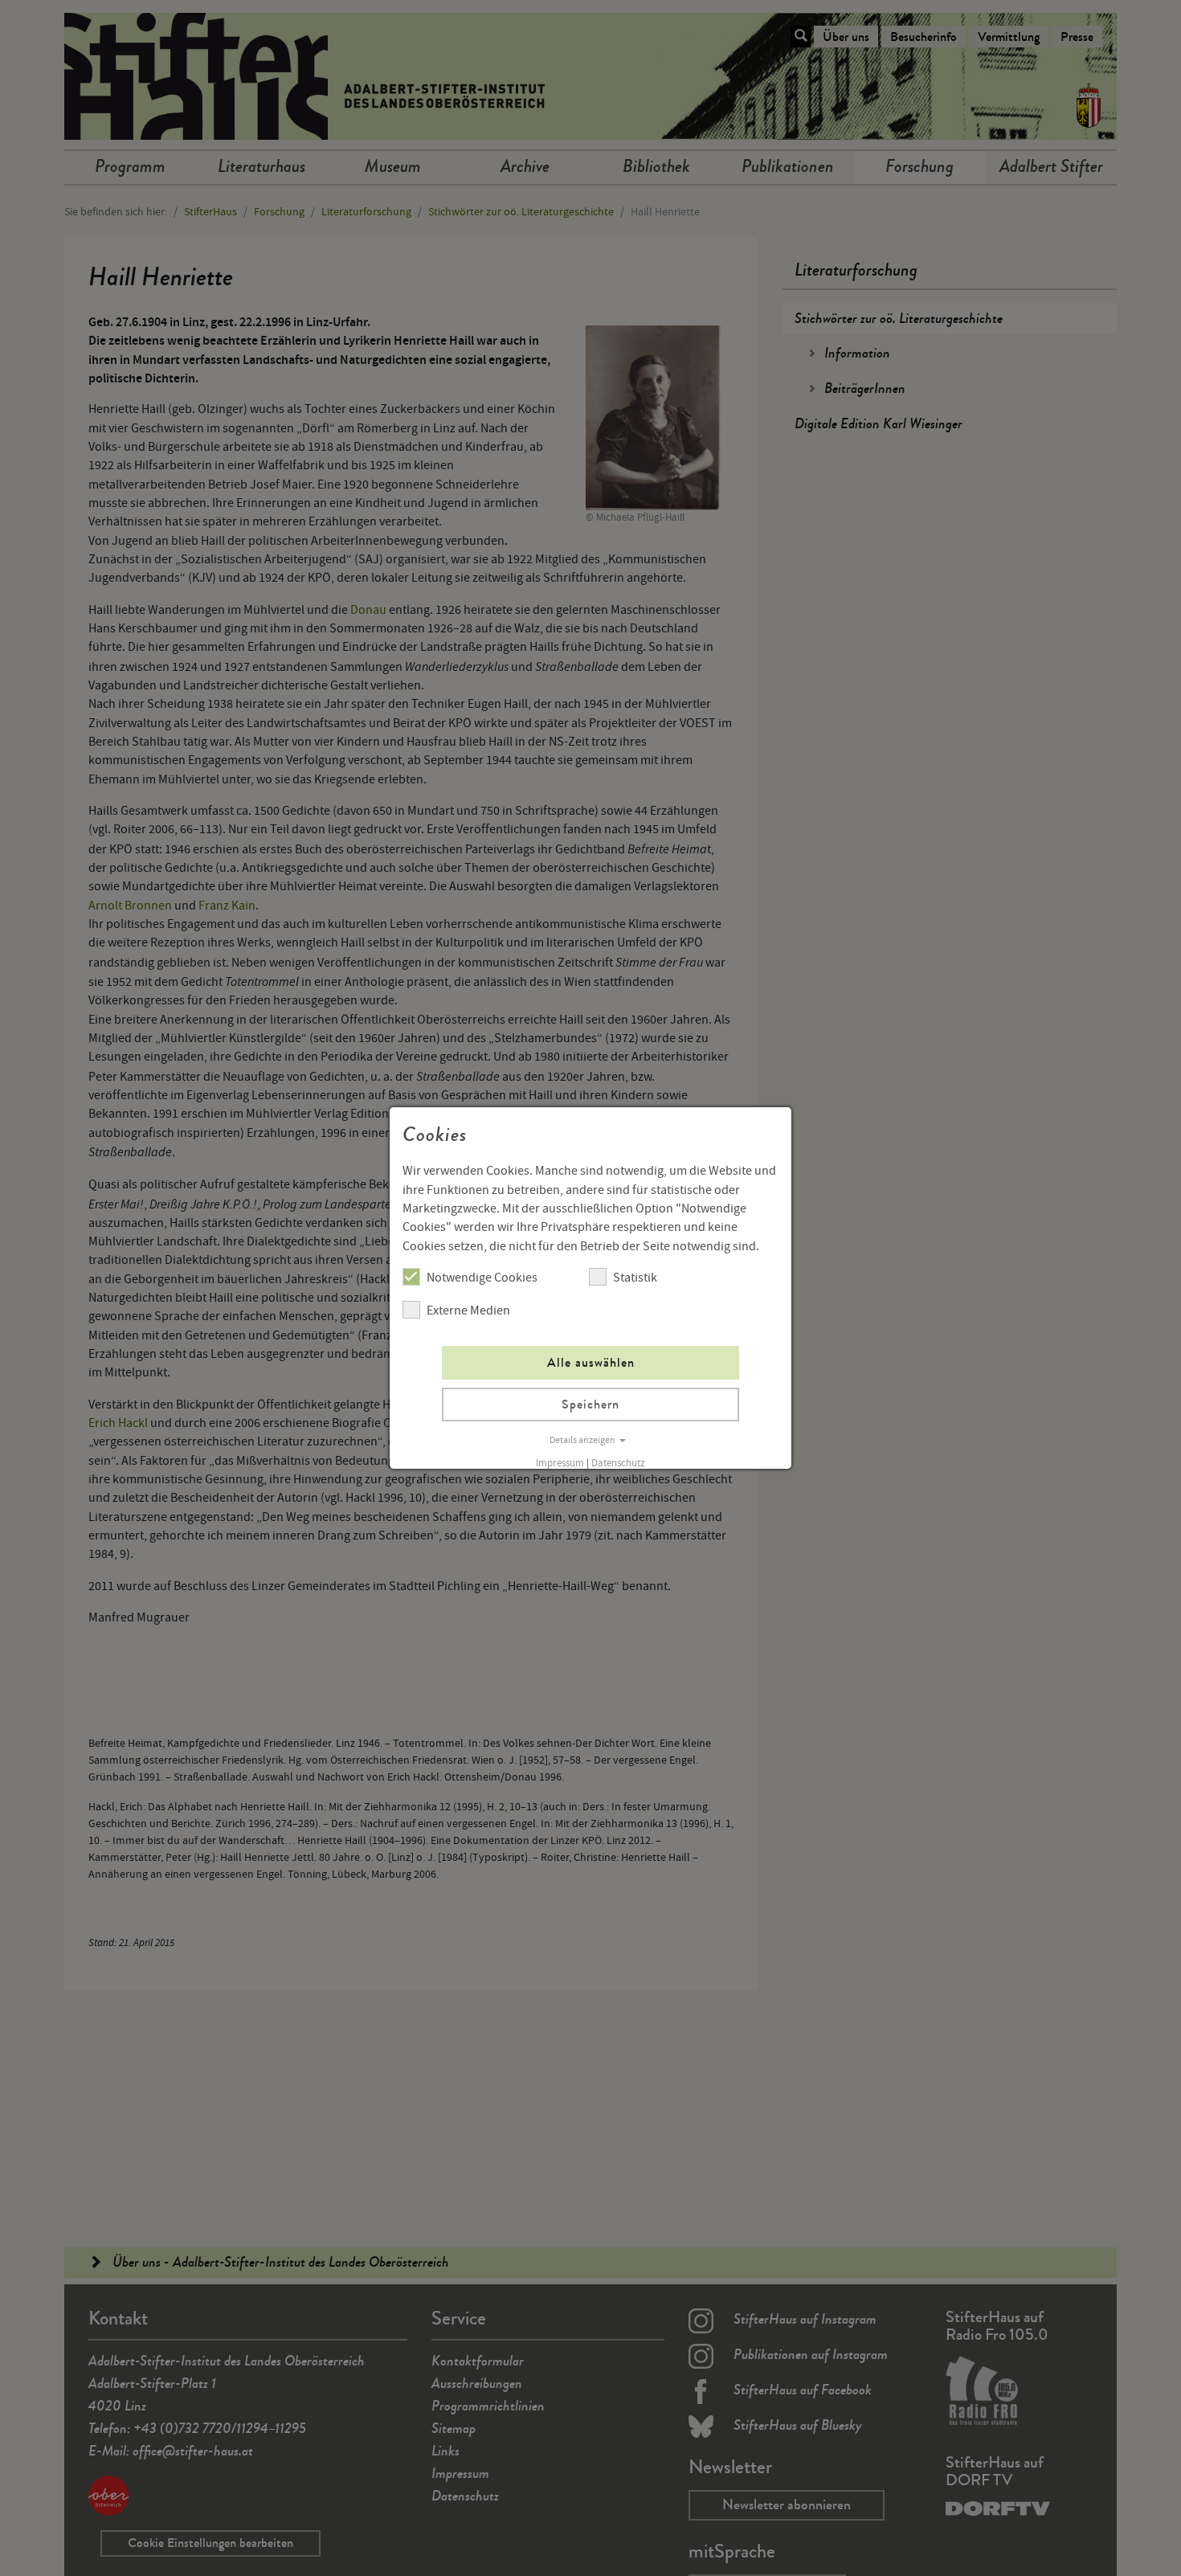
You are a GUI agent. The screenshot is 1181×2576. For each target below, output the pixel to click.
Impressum (560, 1463)
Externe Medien (468, 1310)
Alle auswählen (591, 1362)
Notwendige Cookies (482, 1278)
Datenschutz (618, 1463)
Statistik (635, 1278)
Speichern (590, 1404)
